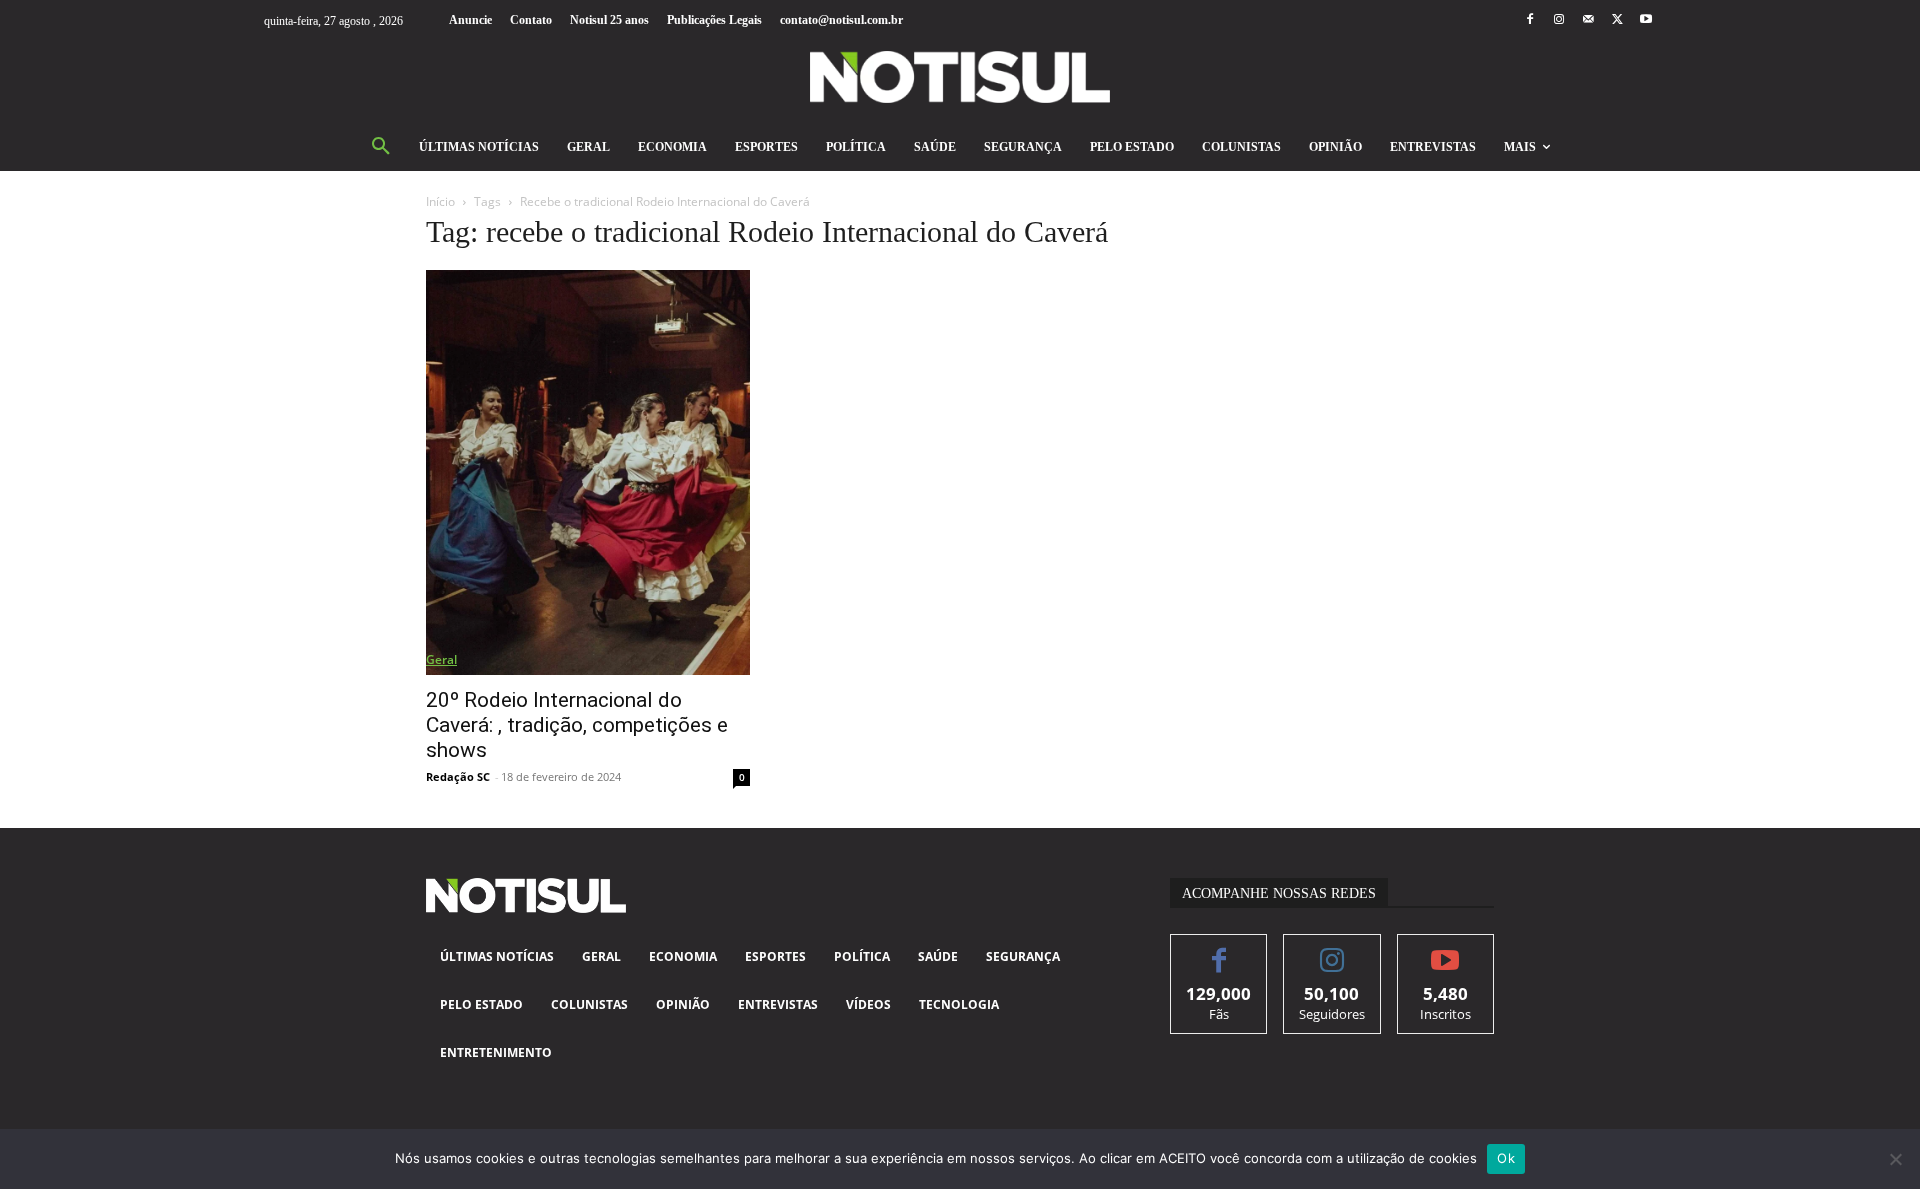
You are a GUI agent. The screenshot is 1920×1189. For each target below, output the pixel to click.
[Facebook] (1529, 20)
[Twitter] (1617, 20)
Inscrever (1445, 949)
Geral (441, 659)
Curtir (1219, 949)
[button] (381, 147)
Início (440, 201)
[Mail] (1587, 20)
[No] (1895, 1159)
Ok (1506, 1158)
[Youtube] (1646, 20)
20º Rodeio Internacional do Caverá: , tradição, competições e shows (577, 725)
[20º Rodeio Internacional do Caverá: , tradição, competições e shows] (588, 472)
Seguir (1332, 949)
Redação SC (458, 776)
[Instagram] (1558, 20)
